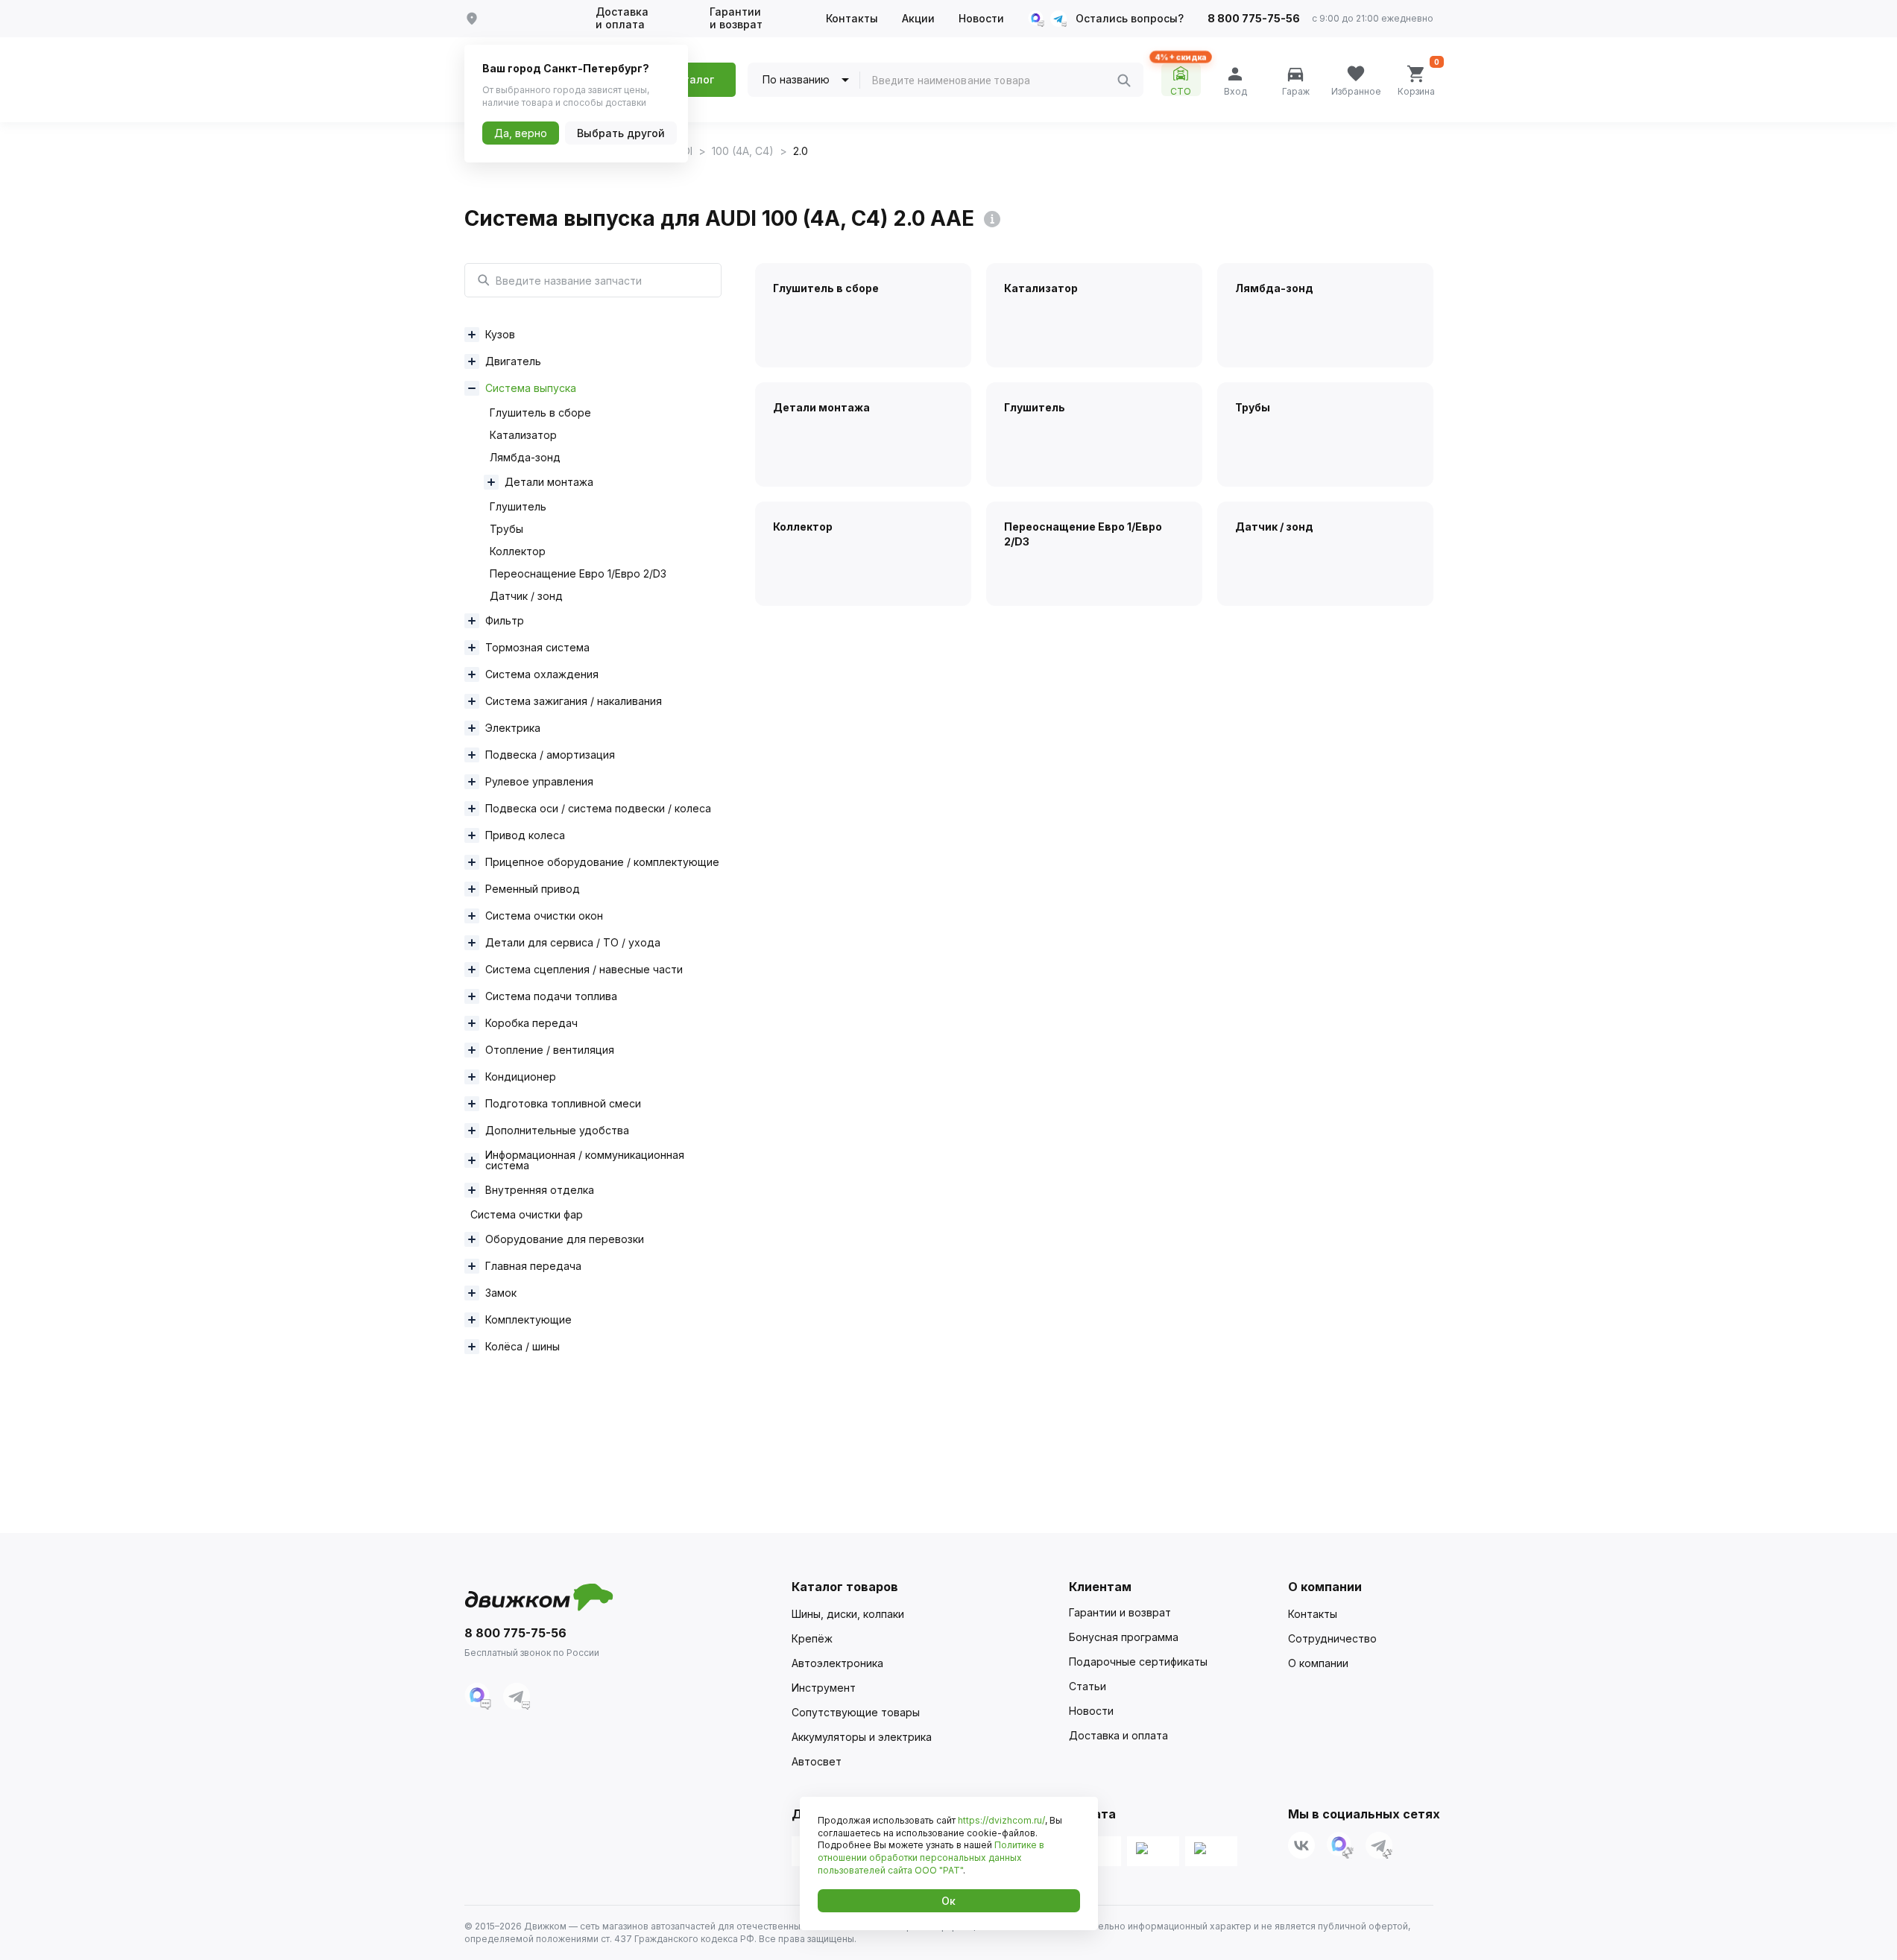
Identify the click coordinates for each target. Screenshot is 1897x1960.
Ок (948, 1901)
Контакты (852, 19)
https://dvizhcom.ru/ (1001, 1820)
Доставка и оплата (622, 18)
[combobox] (994, 80)
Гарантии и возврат (736, 18)
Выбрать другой (621, 133)
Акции (918, 19)
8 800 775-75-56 (1254, 19)
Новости (981, 19)
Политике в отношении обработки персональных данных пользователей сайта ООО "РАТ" (931, 1858)
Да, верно (521, 133)
